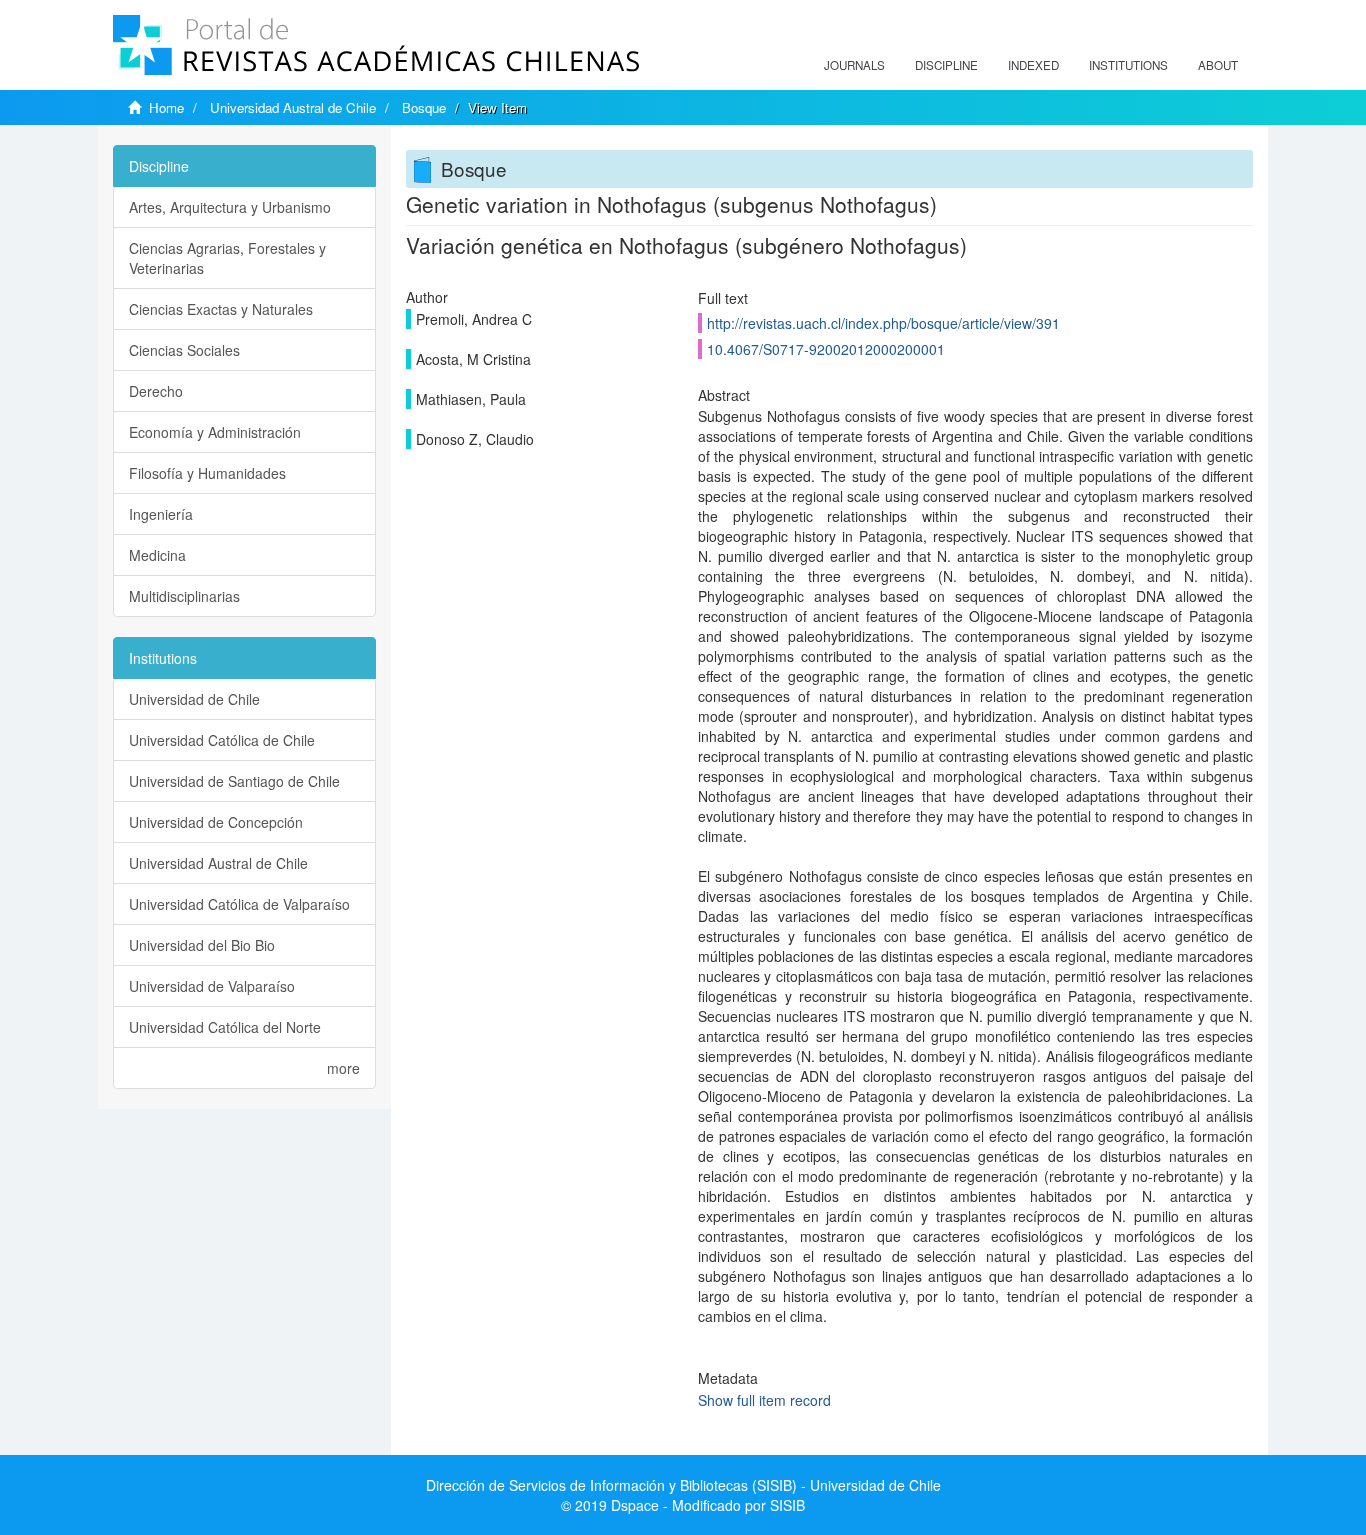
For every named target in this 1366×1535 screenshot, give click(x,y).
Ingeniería (161, 514)
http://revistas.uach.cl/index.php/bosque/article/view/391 (883, 323)
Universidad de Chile (194, 699)
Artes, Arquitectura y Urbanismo (230, 207)
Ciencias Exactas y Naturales (221, 309)
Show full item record (764, 1400)
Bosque (424, 107)
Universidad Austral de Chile (293, 107)
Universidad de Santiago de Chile (234, 781)
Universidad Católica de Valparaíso (239, 904)
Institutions (1128, 65)
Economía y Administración (215, 432)
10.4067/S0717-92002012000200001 (826, 349)
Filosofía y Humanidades (207, 473)
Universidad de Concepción (216, 822)
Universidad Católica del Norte (225, 1027)
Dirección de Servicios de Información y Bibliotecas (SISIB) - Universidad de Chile (683, 1485)
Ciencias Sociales (184, 350)
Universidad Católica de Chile (222, 740)
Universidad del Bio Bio (202, 945)
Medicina (157, 555)
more (343, 1068)
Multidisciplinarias (184, 596)
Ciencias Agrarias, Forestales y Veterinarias (227, 258)
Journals (854, 65)
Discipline (946, 65)
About (1218, 65)
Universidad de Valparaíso (212, 986)
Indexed (1033, 65)
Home (166, 107)
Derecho (156, 391)
